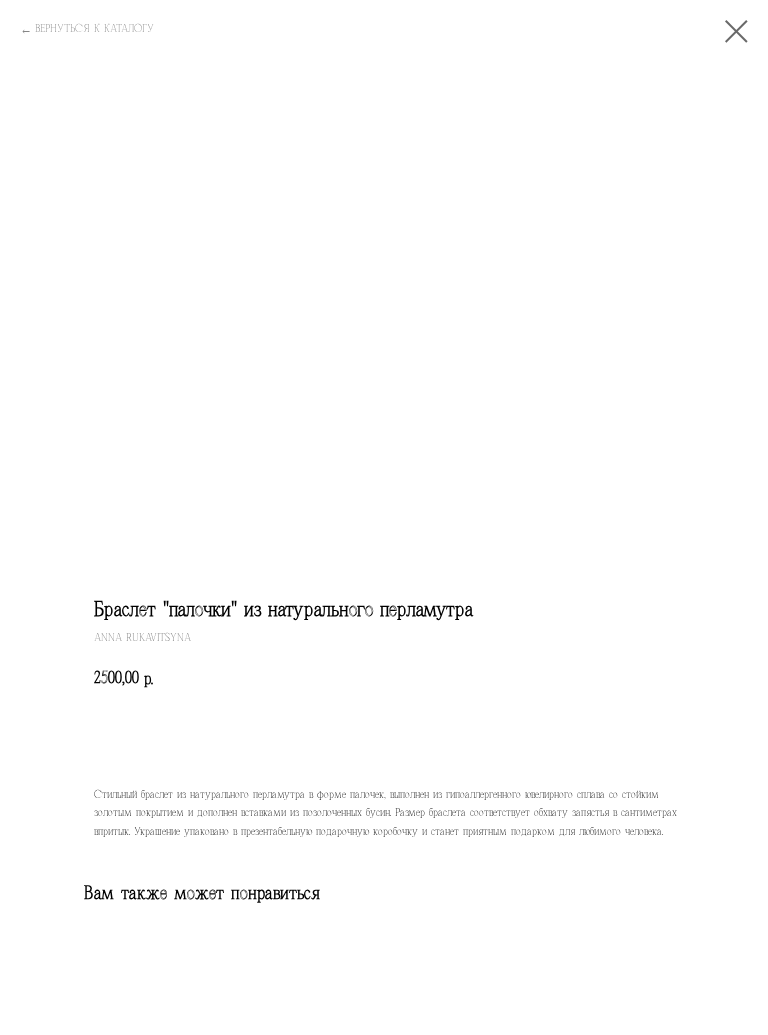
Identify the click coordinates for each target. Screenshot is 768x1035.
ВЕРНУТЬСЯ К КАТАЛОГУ (94, 28)
